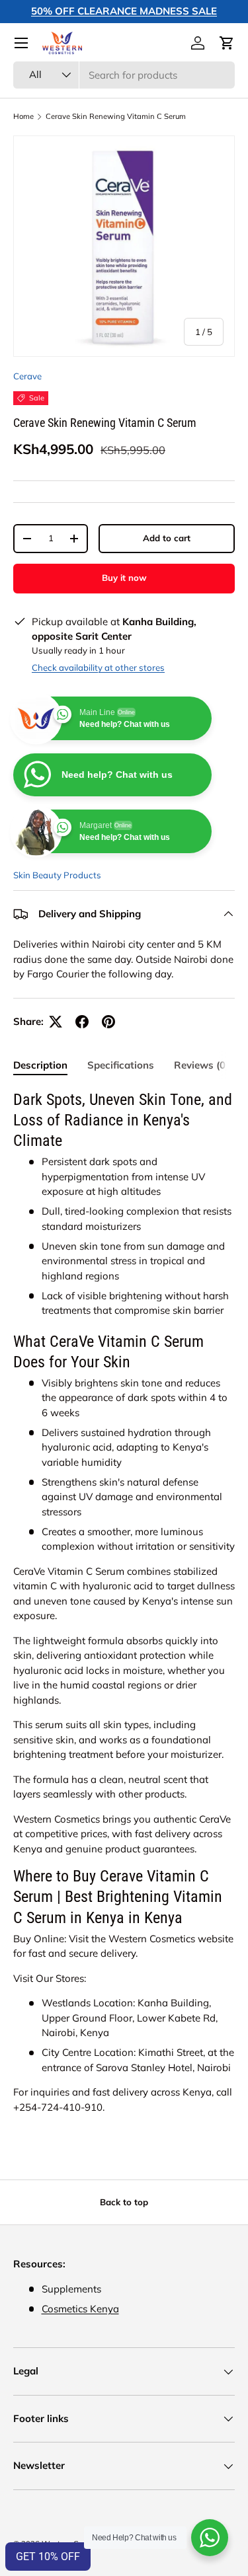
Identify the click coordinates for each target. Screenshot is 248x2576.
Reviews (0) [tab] (201, 1065)
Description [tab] (40, 1065)
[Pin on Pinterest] (108, 1022)
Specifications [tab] (121, 1065)
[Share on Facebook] (82, 1022)
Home (23, 117)
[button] (227, 43)
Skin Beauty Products (57, 875)
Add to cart (167, 538)
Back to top (124, 2202)
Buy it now (124, 578)
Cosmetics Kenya (80, 2309)
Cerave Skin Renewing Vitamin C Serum (116, 117)
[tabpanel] (124, 1602)
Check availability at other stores (98, 667)
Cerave (27, 376)
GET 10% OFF (48, 2557)
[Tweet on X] (56, 1022)
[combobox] (124, 75)
